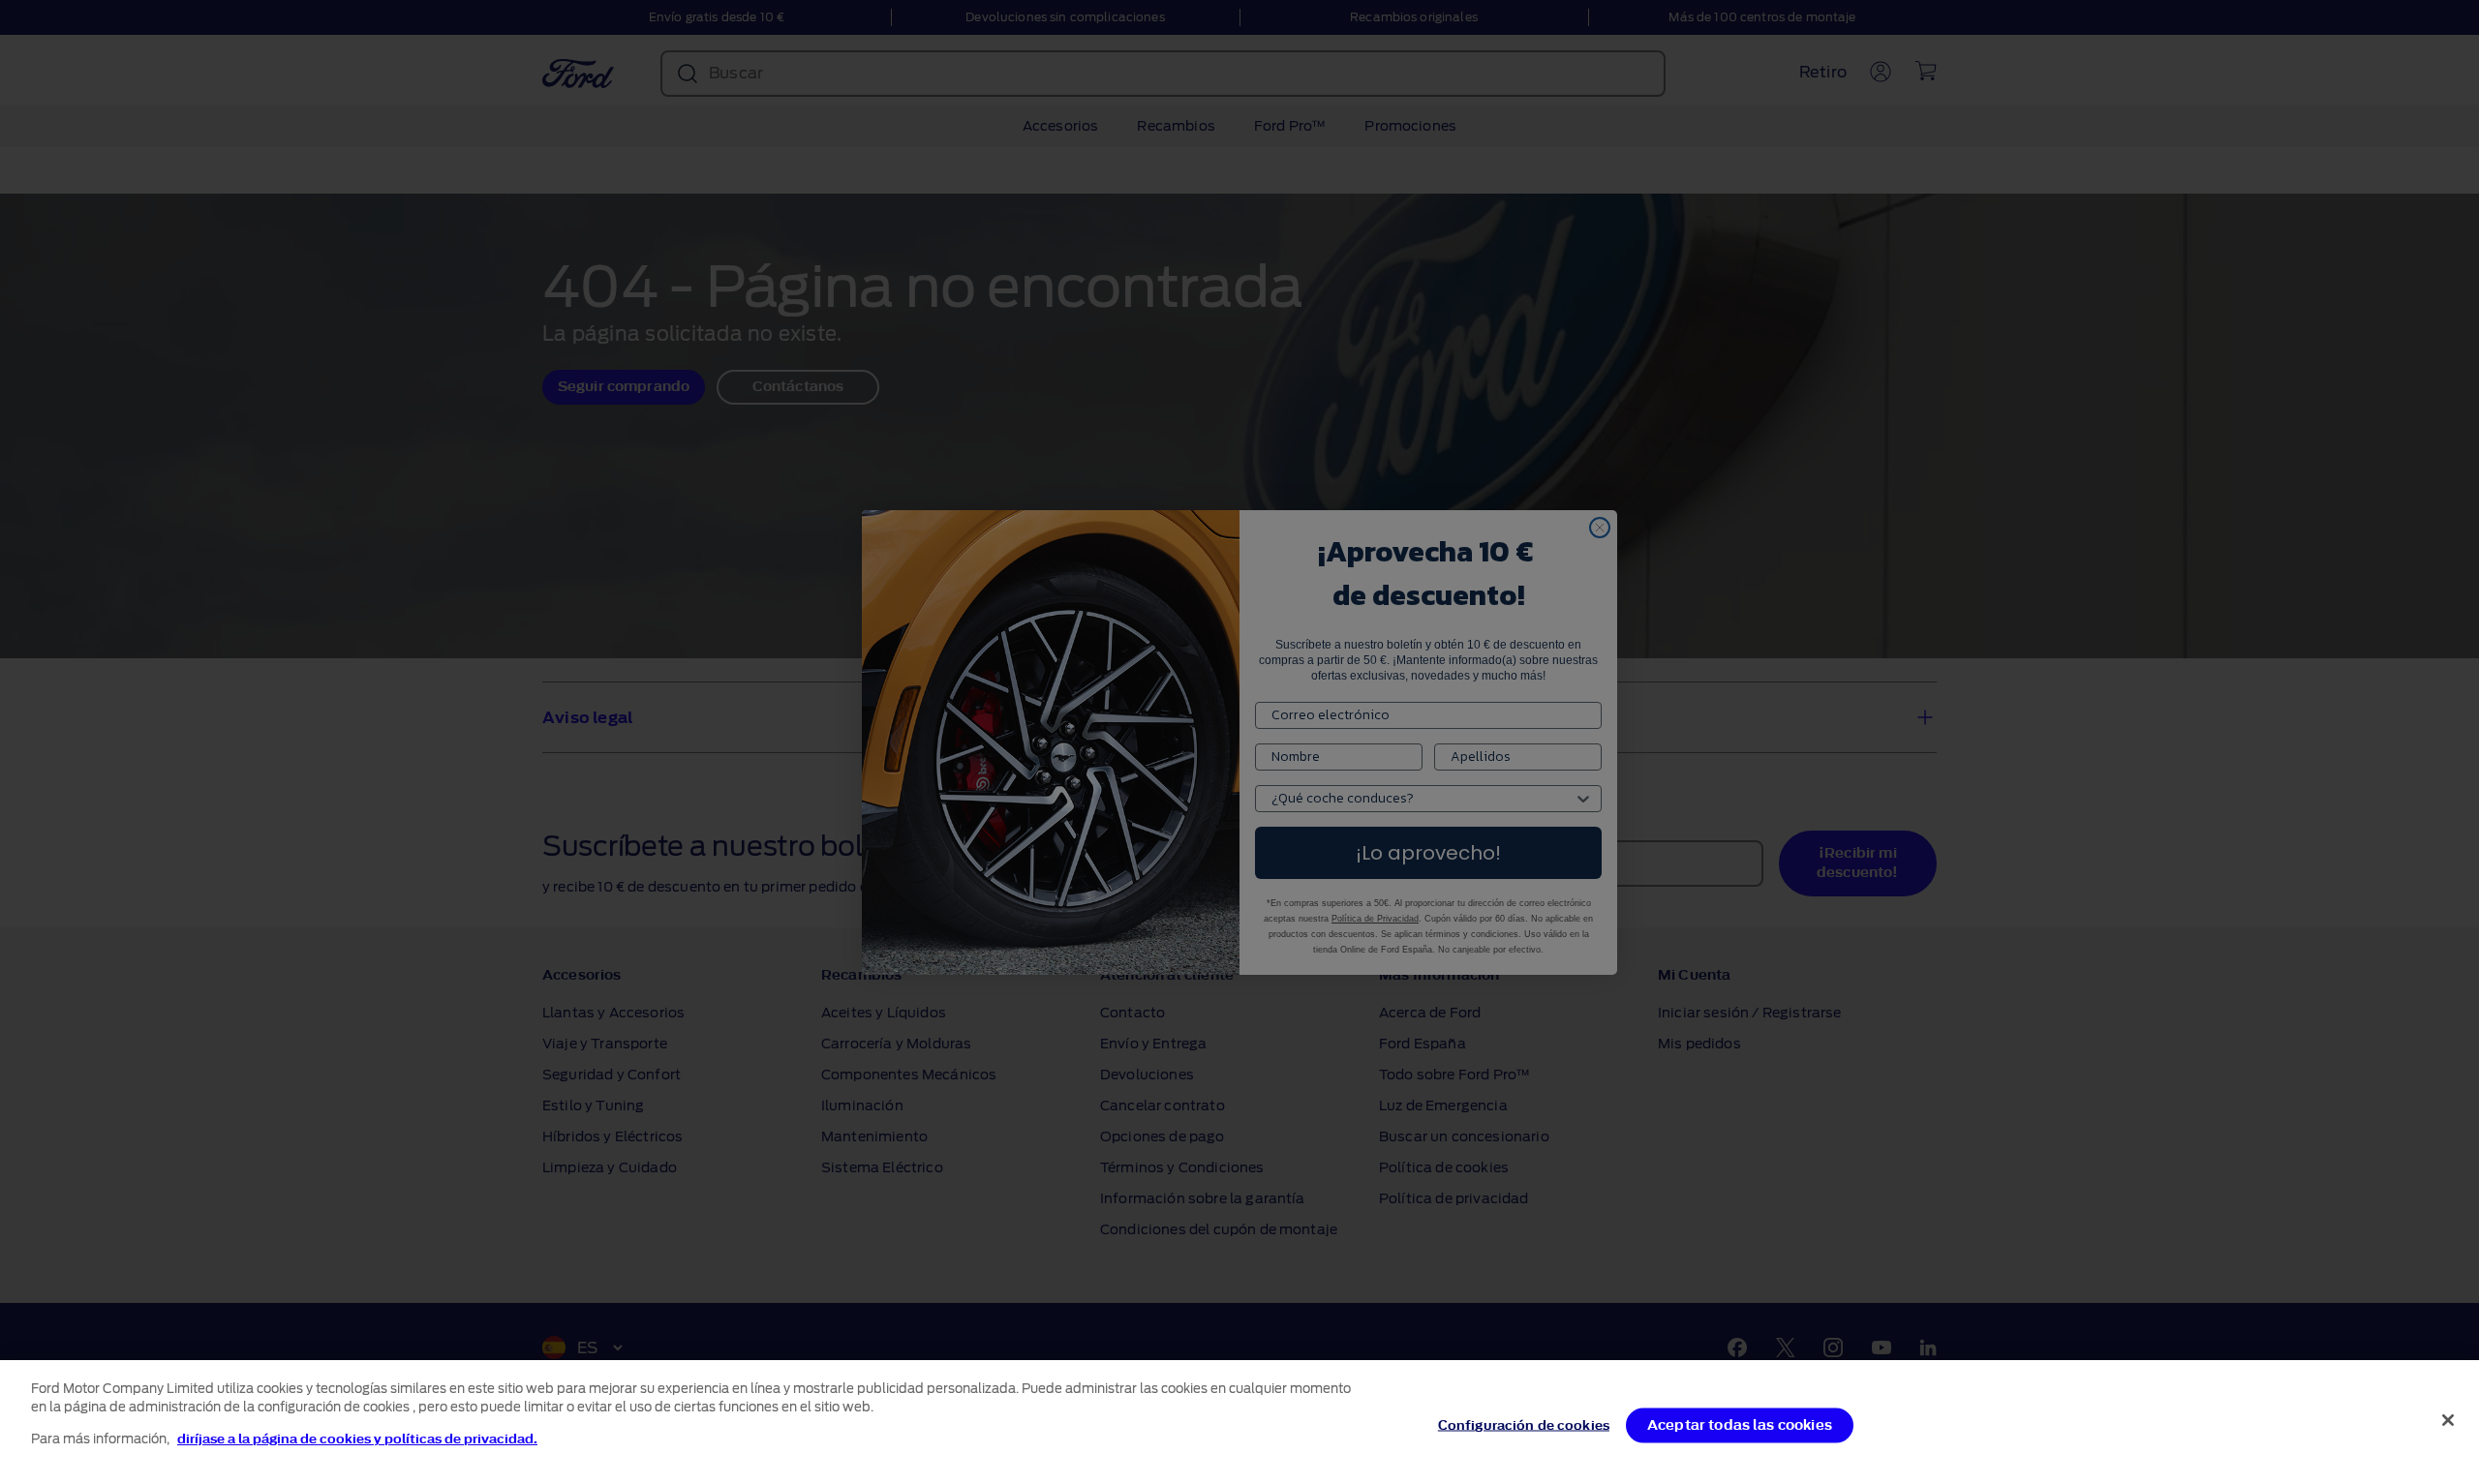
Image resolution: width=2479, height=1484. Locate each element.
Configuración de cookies (1524, 1425)
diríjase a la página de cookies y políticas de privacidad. (357, 1439)
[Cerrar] (2448, 1420)
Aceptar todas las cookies (1740, 1425)
